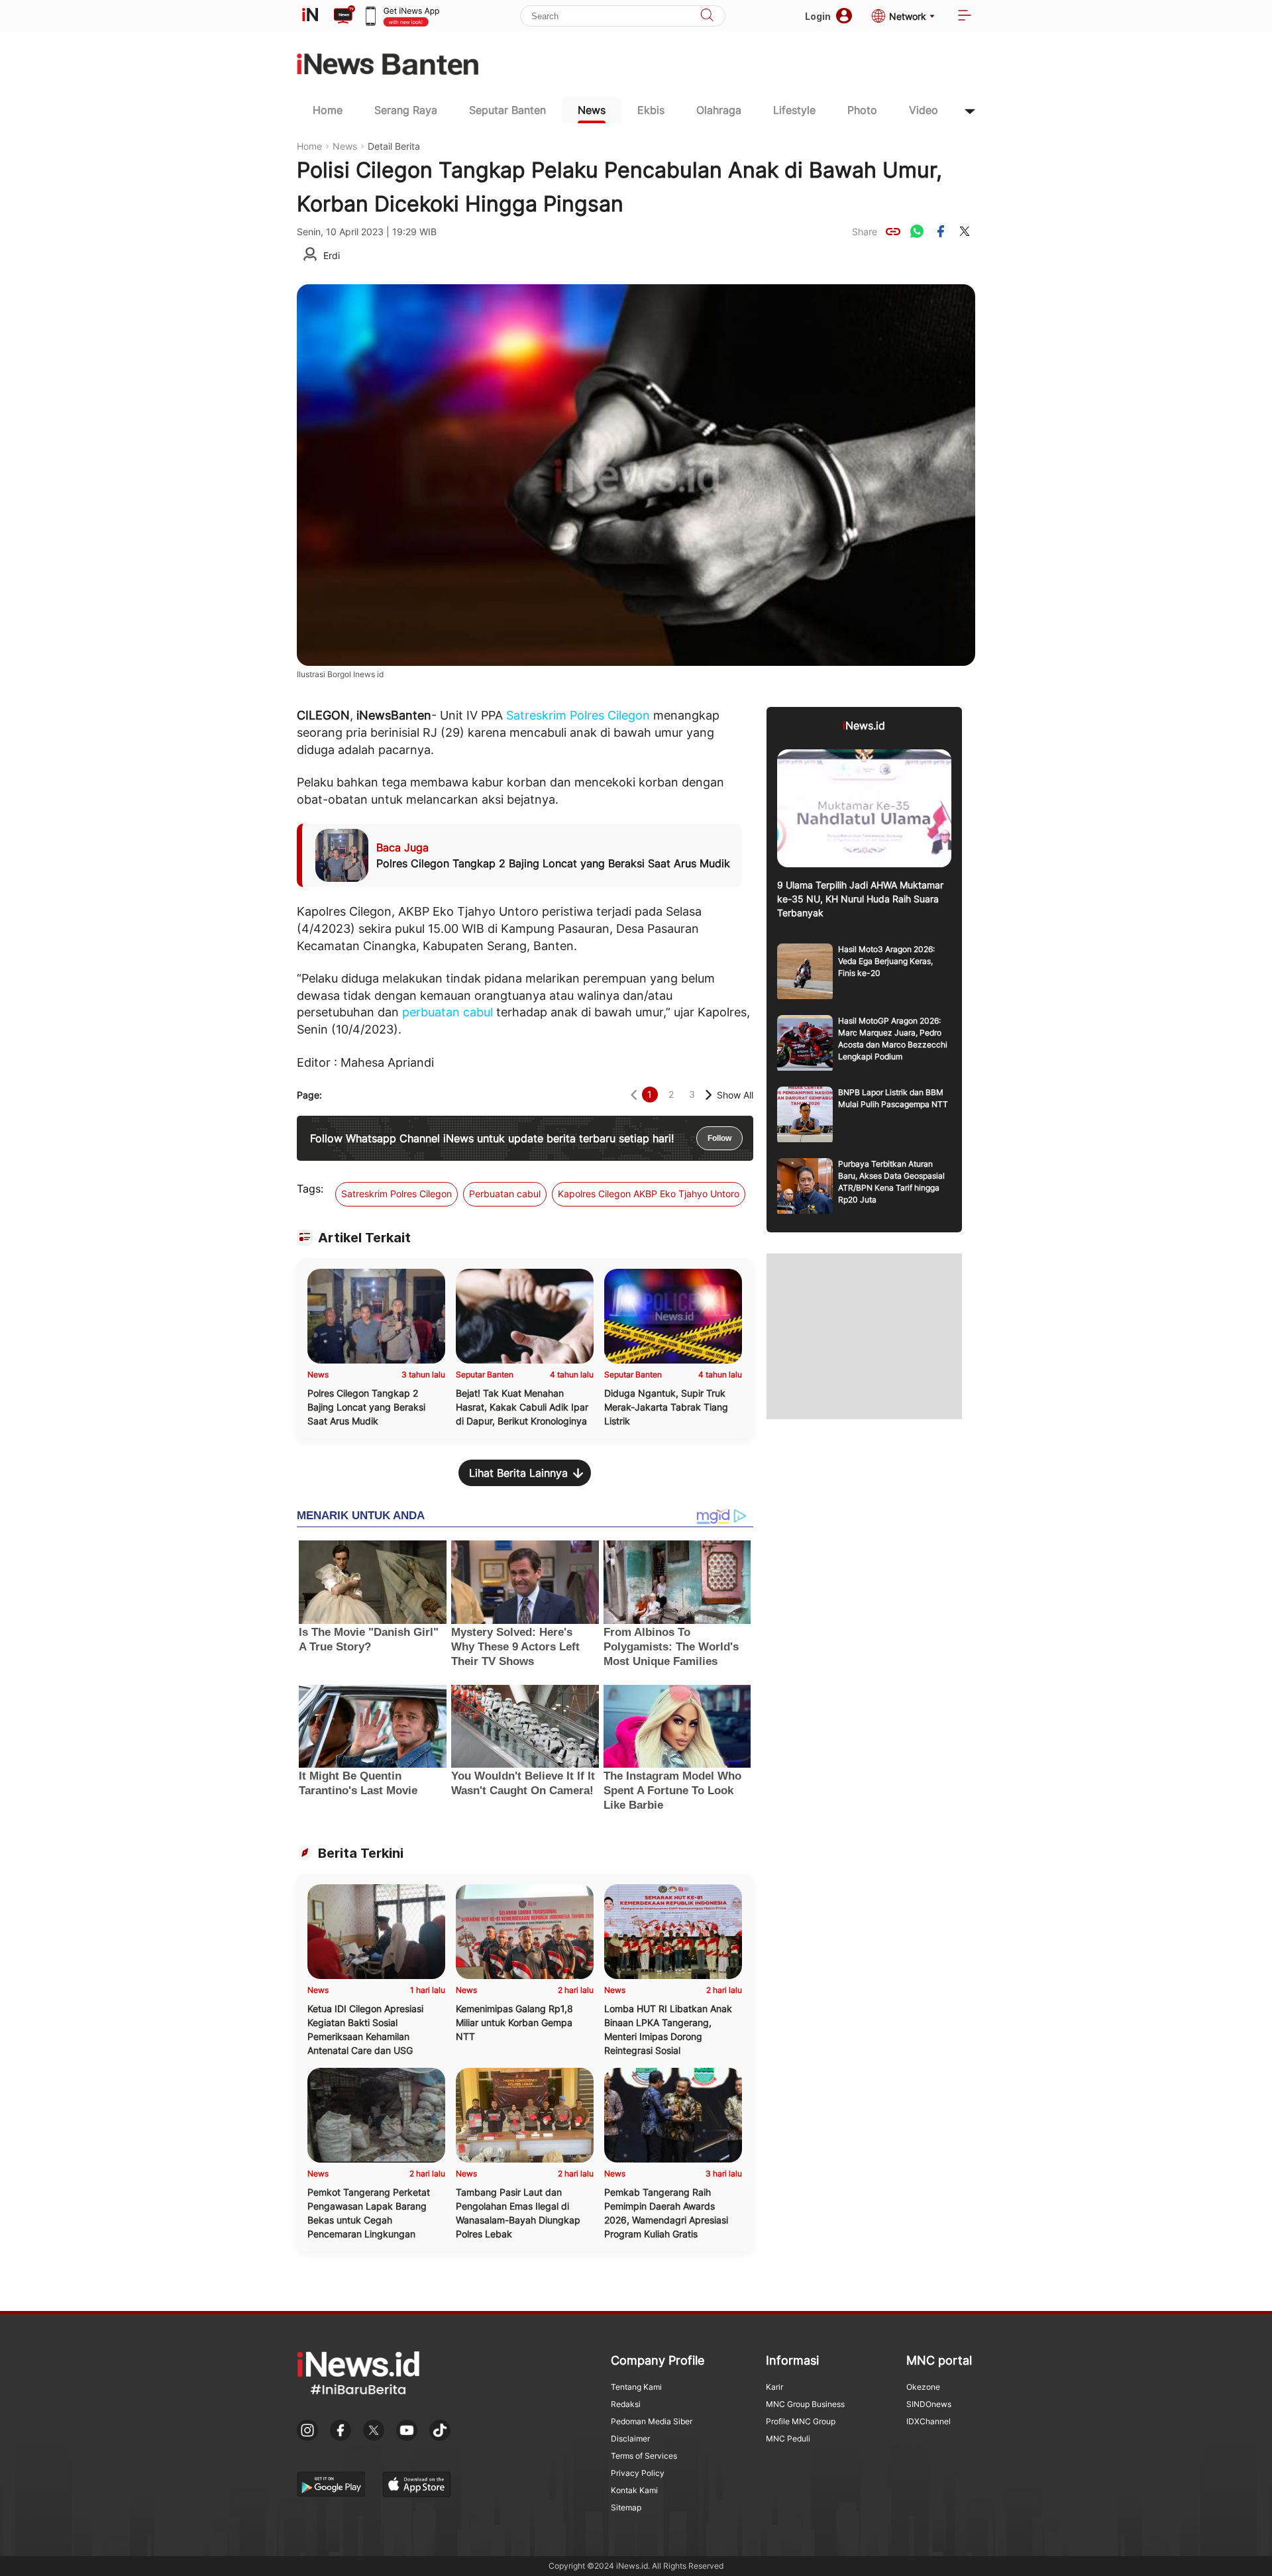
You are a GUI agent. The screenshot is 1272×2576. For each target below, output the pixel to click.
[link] (893, 231)
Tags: (310, 1189)
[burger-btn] (965, 16)
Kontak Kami (634, 2490)
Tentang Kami (636, 2387)
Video (924, 110)
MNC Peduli (788, 2439)
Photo (862, 110)
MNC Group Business (805, 2404)
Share (865, 232)
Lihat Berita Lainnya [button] (518, 1473)
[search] (707, 16)
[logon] (310, 16)
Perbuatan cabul (505, 1194)
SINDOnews (929, 2404)
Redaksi (626, 2404)
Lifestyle (794, 110)
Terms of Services (644, 2456)
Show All (735, 1095)
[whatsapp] (917, 231)
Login (818, 16)
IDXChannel (928, 2421)
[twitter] (965, 231)
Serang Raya (406, 110)
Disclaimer (630, 2439)
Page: (309, 1095)
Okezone (923, 2387)
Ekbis (651, 110)
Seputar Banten (507, 110)
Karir (774, 2387)
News (592, 110)
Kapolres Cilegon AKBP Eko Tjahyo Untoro (649, 1194)
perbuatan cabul (448, 1012)
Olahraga (719, 110)
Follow (719, 1138)
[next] (709, 1095)
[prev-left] (634, 1095)
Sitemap (626, 2507)
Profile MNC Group (801, 2421)
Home (328, 110)
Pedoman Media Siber (652, 2421)
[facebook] (941, 231)
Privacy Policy (638, 2473)
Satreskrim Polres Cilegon (578, 715)
